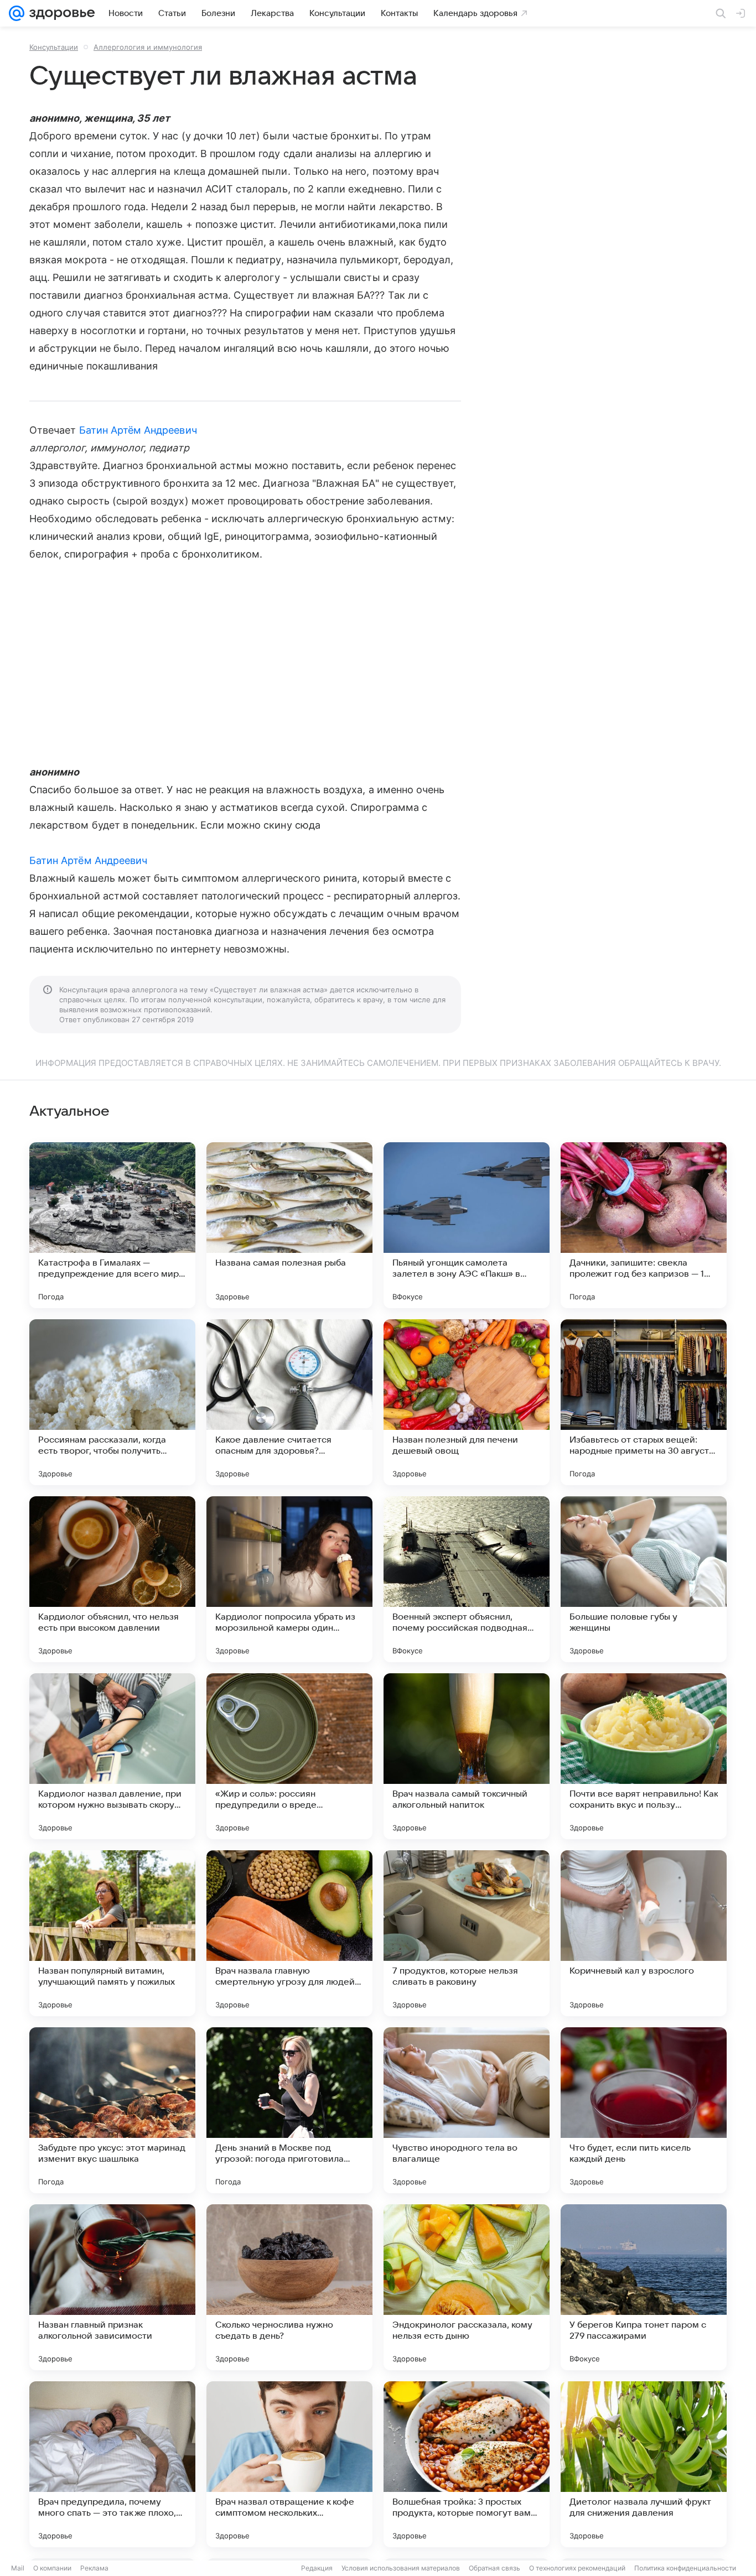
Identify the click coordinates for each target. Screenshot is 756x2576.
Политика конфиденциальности (685, 2568)
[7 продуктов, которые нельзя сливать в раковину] (467, 1933)
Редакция (317, 2568)
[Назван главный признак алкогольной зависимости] (112, 2287)
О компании (52, 2568)
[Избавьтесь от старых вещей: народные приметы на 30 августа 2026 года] (644, 1402)
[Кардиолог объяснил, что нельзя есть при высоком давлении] (112, 1579)
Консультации (54, 47)
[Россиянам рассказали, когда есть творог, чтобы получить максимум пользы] (112, 1402)
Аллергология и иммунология (148, 47)
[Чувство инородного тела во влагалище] (467, 2110)
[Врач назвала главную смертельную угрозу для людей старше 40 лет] (289, 1933)
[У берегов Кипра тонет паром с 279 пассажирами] (644, 2287)
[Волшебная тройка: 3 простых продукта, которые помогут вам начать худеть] (467, 2464)
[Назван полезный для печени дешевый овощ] (467, 1402)
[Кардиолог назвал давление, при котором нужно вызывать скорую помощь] (112, 1756)
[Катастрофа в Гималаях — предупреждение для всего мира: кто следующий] (112, 1225)
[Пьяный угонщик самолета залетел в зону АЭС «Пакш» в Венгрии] (467, 1225)
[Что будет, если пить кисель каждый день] (644, 2110)
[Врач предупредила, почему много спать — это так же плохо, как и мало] (112, 2464)
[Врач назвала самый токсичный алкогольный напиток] (467, 1756)
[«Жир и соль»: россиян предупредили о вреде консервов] (289, 1756)
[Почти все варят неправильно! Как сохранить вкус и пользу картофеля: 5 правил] (644, 1756)
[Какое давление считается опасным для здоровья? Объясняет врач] (289, 1402)
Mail (18, 2568)
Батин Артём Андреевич (138, 430)
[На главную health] (60, 13)
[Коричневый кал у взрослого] (644, 1933)
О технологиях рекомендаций (577, 2568)
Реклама (94, 2568)
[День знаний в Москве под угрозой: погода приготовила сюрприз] (289, 2110)
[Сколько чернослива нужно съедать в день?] (289, 2287)
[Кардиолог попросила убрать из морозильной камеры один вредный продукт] (289, 1579)
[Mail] (17, 13)
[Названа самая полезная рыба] (289, 1225)
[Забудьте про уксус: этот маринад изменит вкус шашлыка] (112, 2110)
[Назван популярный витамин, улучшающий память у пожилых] (112, 1933)
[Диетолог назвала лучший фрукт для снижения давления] (644, 2464)
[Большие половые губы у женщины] (644, 1579)
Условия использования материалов (401, 2568)
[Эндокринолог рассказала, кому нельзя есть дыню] (467, 2287)
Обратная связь (494, 2568)
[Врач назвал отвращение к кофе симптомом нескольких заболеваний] (289, 2464)
